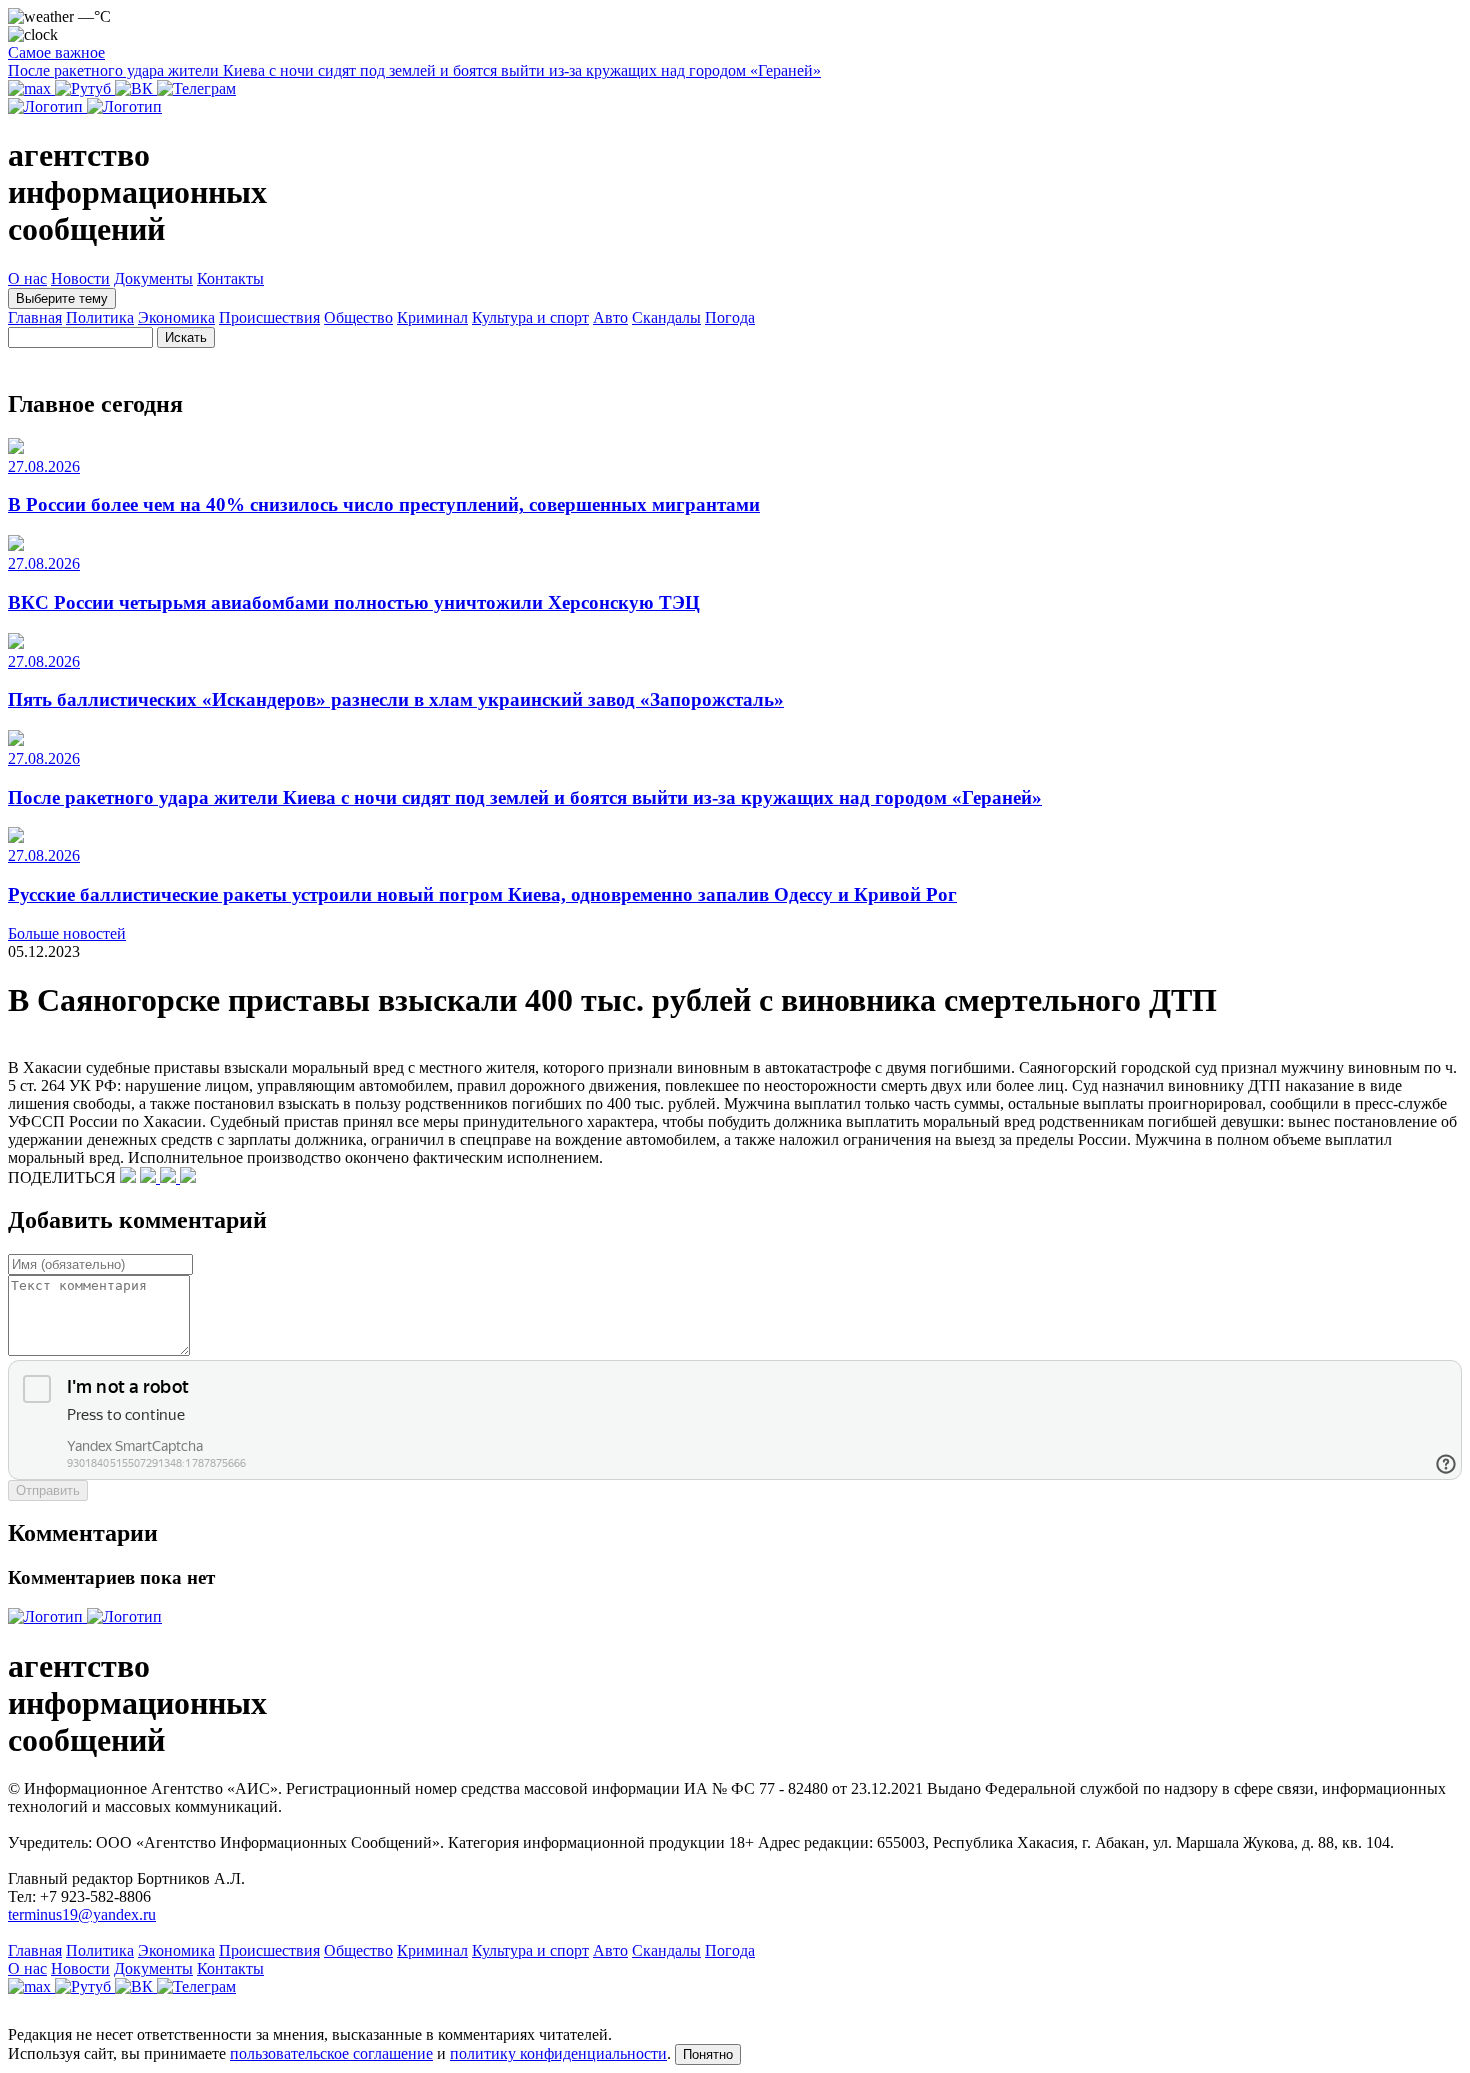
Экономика (176, 317)
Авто (610, 317)
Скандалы (666, 317)
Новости (80, 278)
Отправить (48, 1490)
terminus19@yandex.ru (82, 1914)
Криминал (432, 317)
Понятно (708, 2054)
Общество (358, 317)
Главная (35, 317)
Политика (100, 317)
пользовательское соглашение (331, 2053)
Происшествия (269, 317)
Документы (153, 278)
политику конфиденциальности (558, 2053)
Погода (730, 317)
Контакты (230, 278)
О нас (27, 278)
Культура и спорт (530, 317)
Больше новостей (67, 933)
